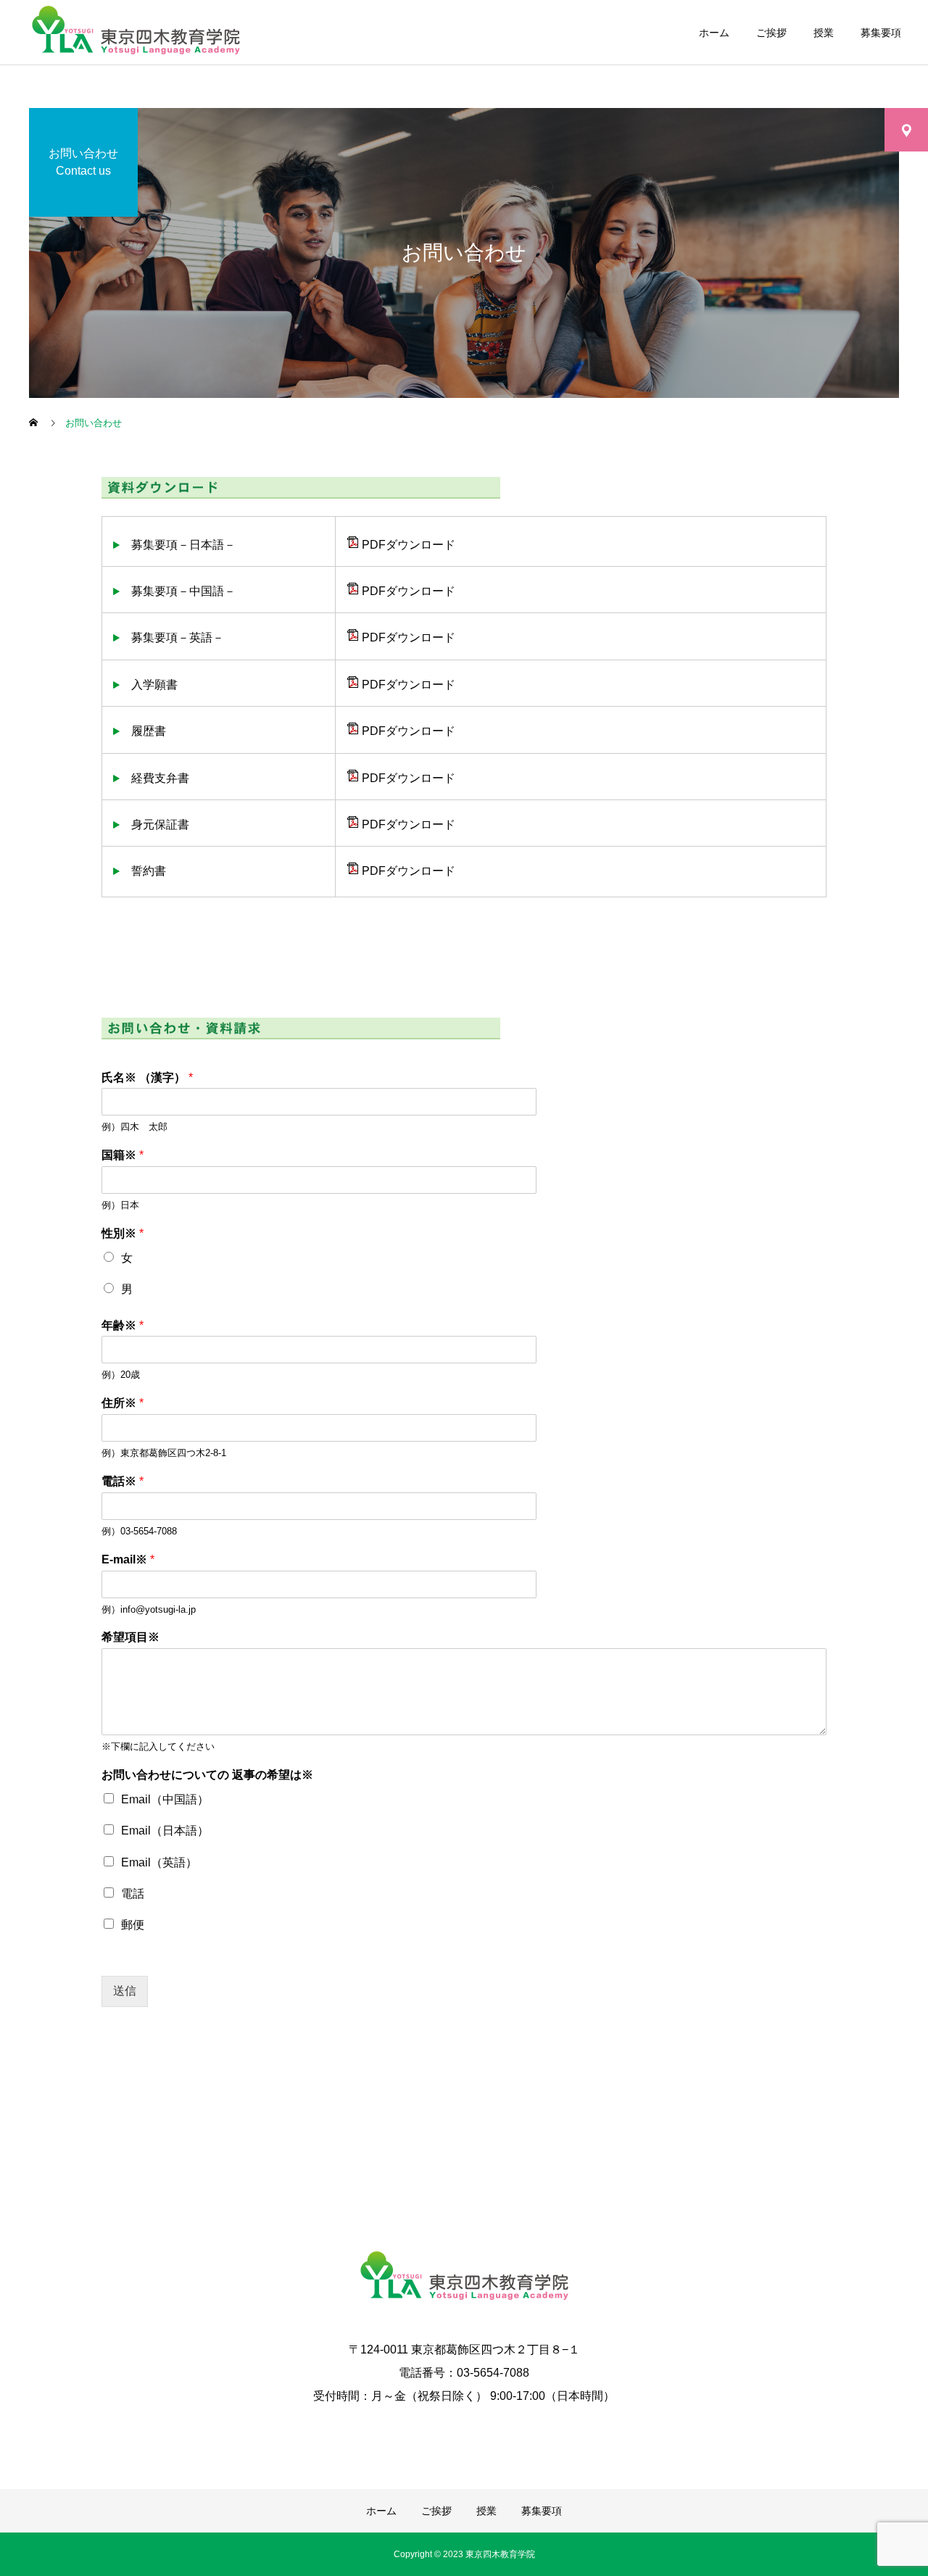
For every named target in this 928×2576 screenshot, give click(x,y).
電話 (133, 1894)
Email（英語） (159, 1862)
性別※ (123, 1233)
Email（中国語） (165, 1799)
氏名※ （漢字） (147, 1077)
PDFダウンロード (407, 545)
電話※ (123, 1481)
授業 (824, 33)
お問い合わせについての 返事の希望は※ (207, 1775)
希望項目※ (130, 1637)
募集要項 (881, 33)
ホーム (714, 33)
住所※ (123, 1403)
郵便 (133, 1925)
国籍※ (123, 1155)
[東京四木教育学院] (464, 2278)
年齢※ (123, 1325)
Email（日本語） (165, 1831)
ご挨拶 (771, 33)
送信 (125, 1991)
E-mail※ (128, 1559)
